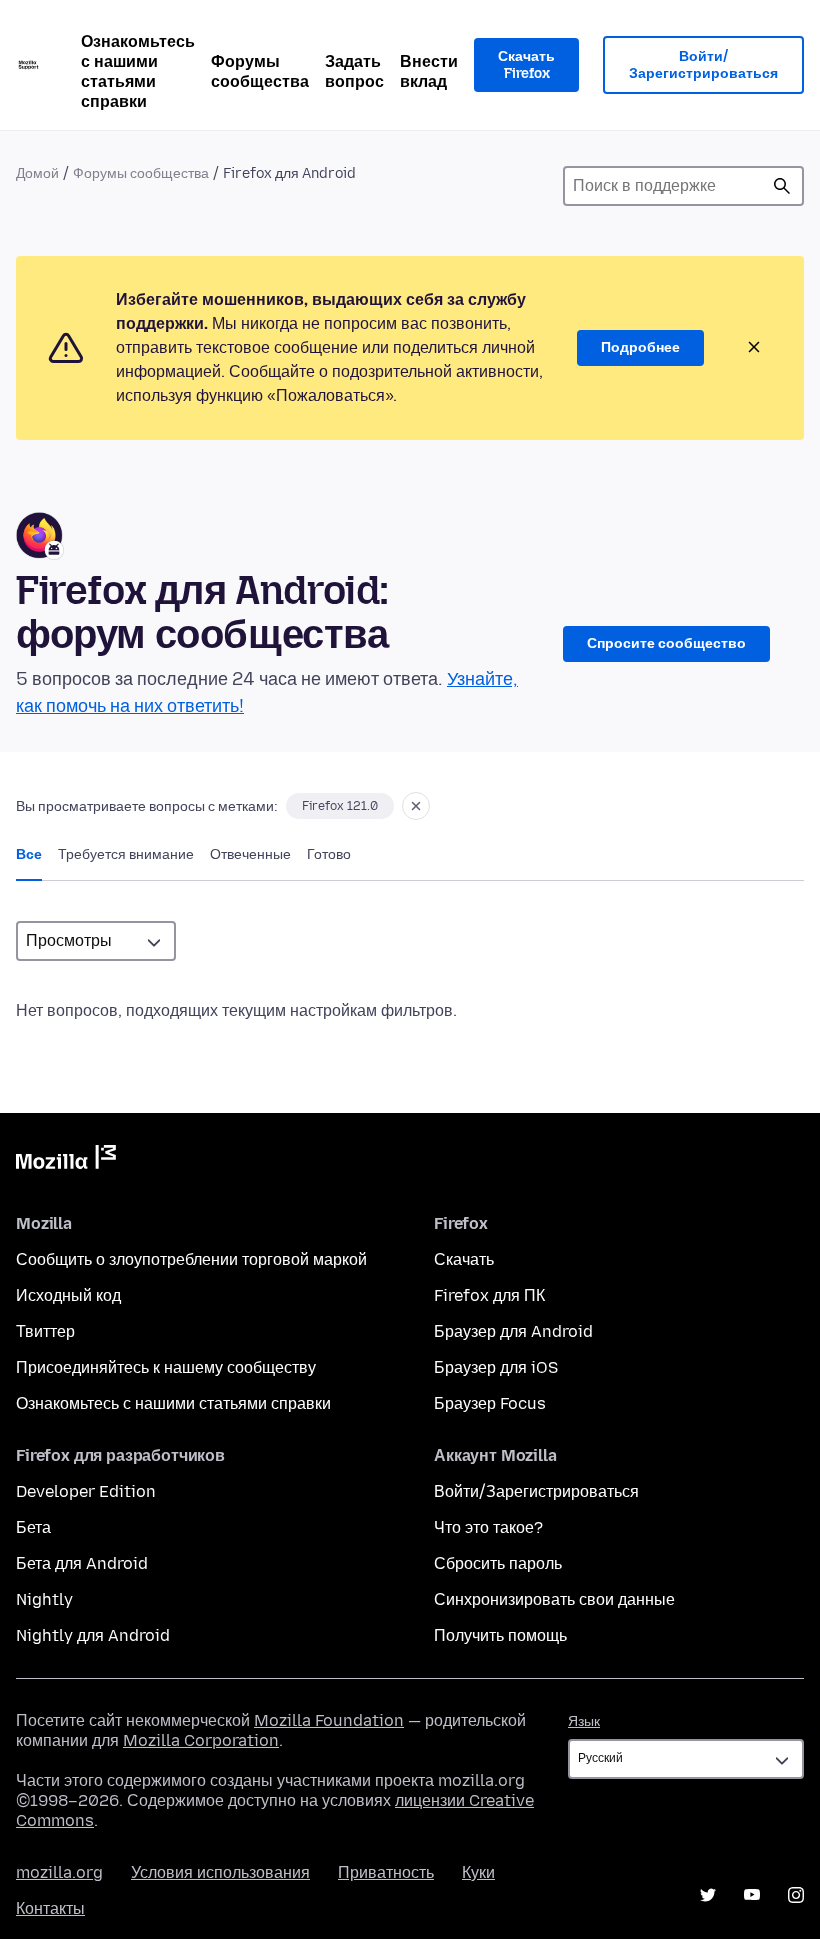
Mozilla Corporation (201, 1740)
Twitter (708, 1895)
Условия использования (220, 1872)
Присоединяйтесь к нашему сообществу (166, 1367)
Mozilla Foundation (329, 1720)
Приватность (386, 1872)
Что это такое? (488, 1527)
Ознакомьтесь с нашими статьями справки (138, 71)
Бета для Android (82, 1563)
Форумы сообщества (260, 71)
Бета (33, 1527)
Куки (478, 1872)
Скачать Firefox (526, 65)
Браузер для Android (513, 1331)
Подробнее (640, 347)
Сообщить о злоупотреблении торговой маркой (191, 1259)
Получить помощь (500, 1635)
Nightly (44, 1599)
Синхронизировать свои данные (554, 1599)
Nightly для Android (93, 1635)
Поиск (782, 186)
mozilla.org (59, 1872)
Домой (37, 173)
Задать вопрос (354, 71)
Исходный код (68, 1295)
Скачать (464, 1259)
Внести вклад (429, 71)
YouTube (752, 1895)
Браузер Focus (490, 1403)
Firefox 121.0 (340, 806)
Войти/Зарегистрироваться (703, 65)
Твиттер (45, 1331)
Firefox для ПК (489, 1295)
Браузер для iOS (496, 1367)
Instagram (796, 1895)
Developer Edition (86, 1491)
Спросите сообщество (666, 643)
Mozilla (66, 1161)
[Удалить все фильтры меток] (416, 806)
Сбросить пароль (498, 1563)
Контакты (50, 1908)
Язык (584, 1721)
